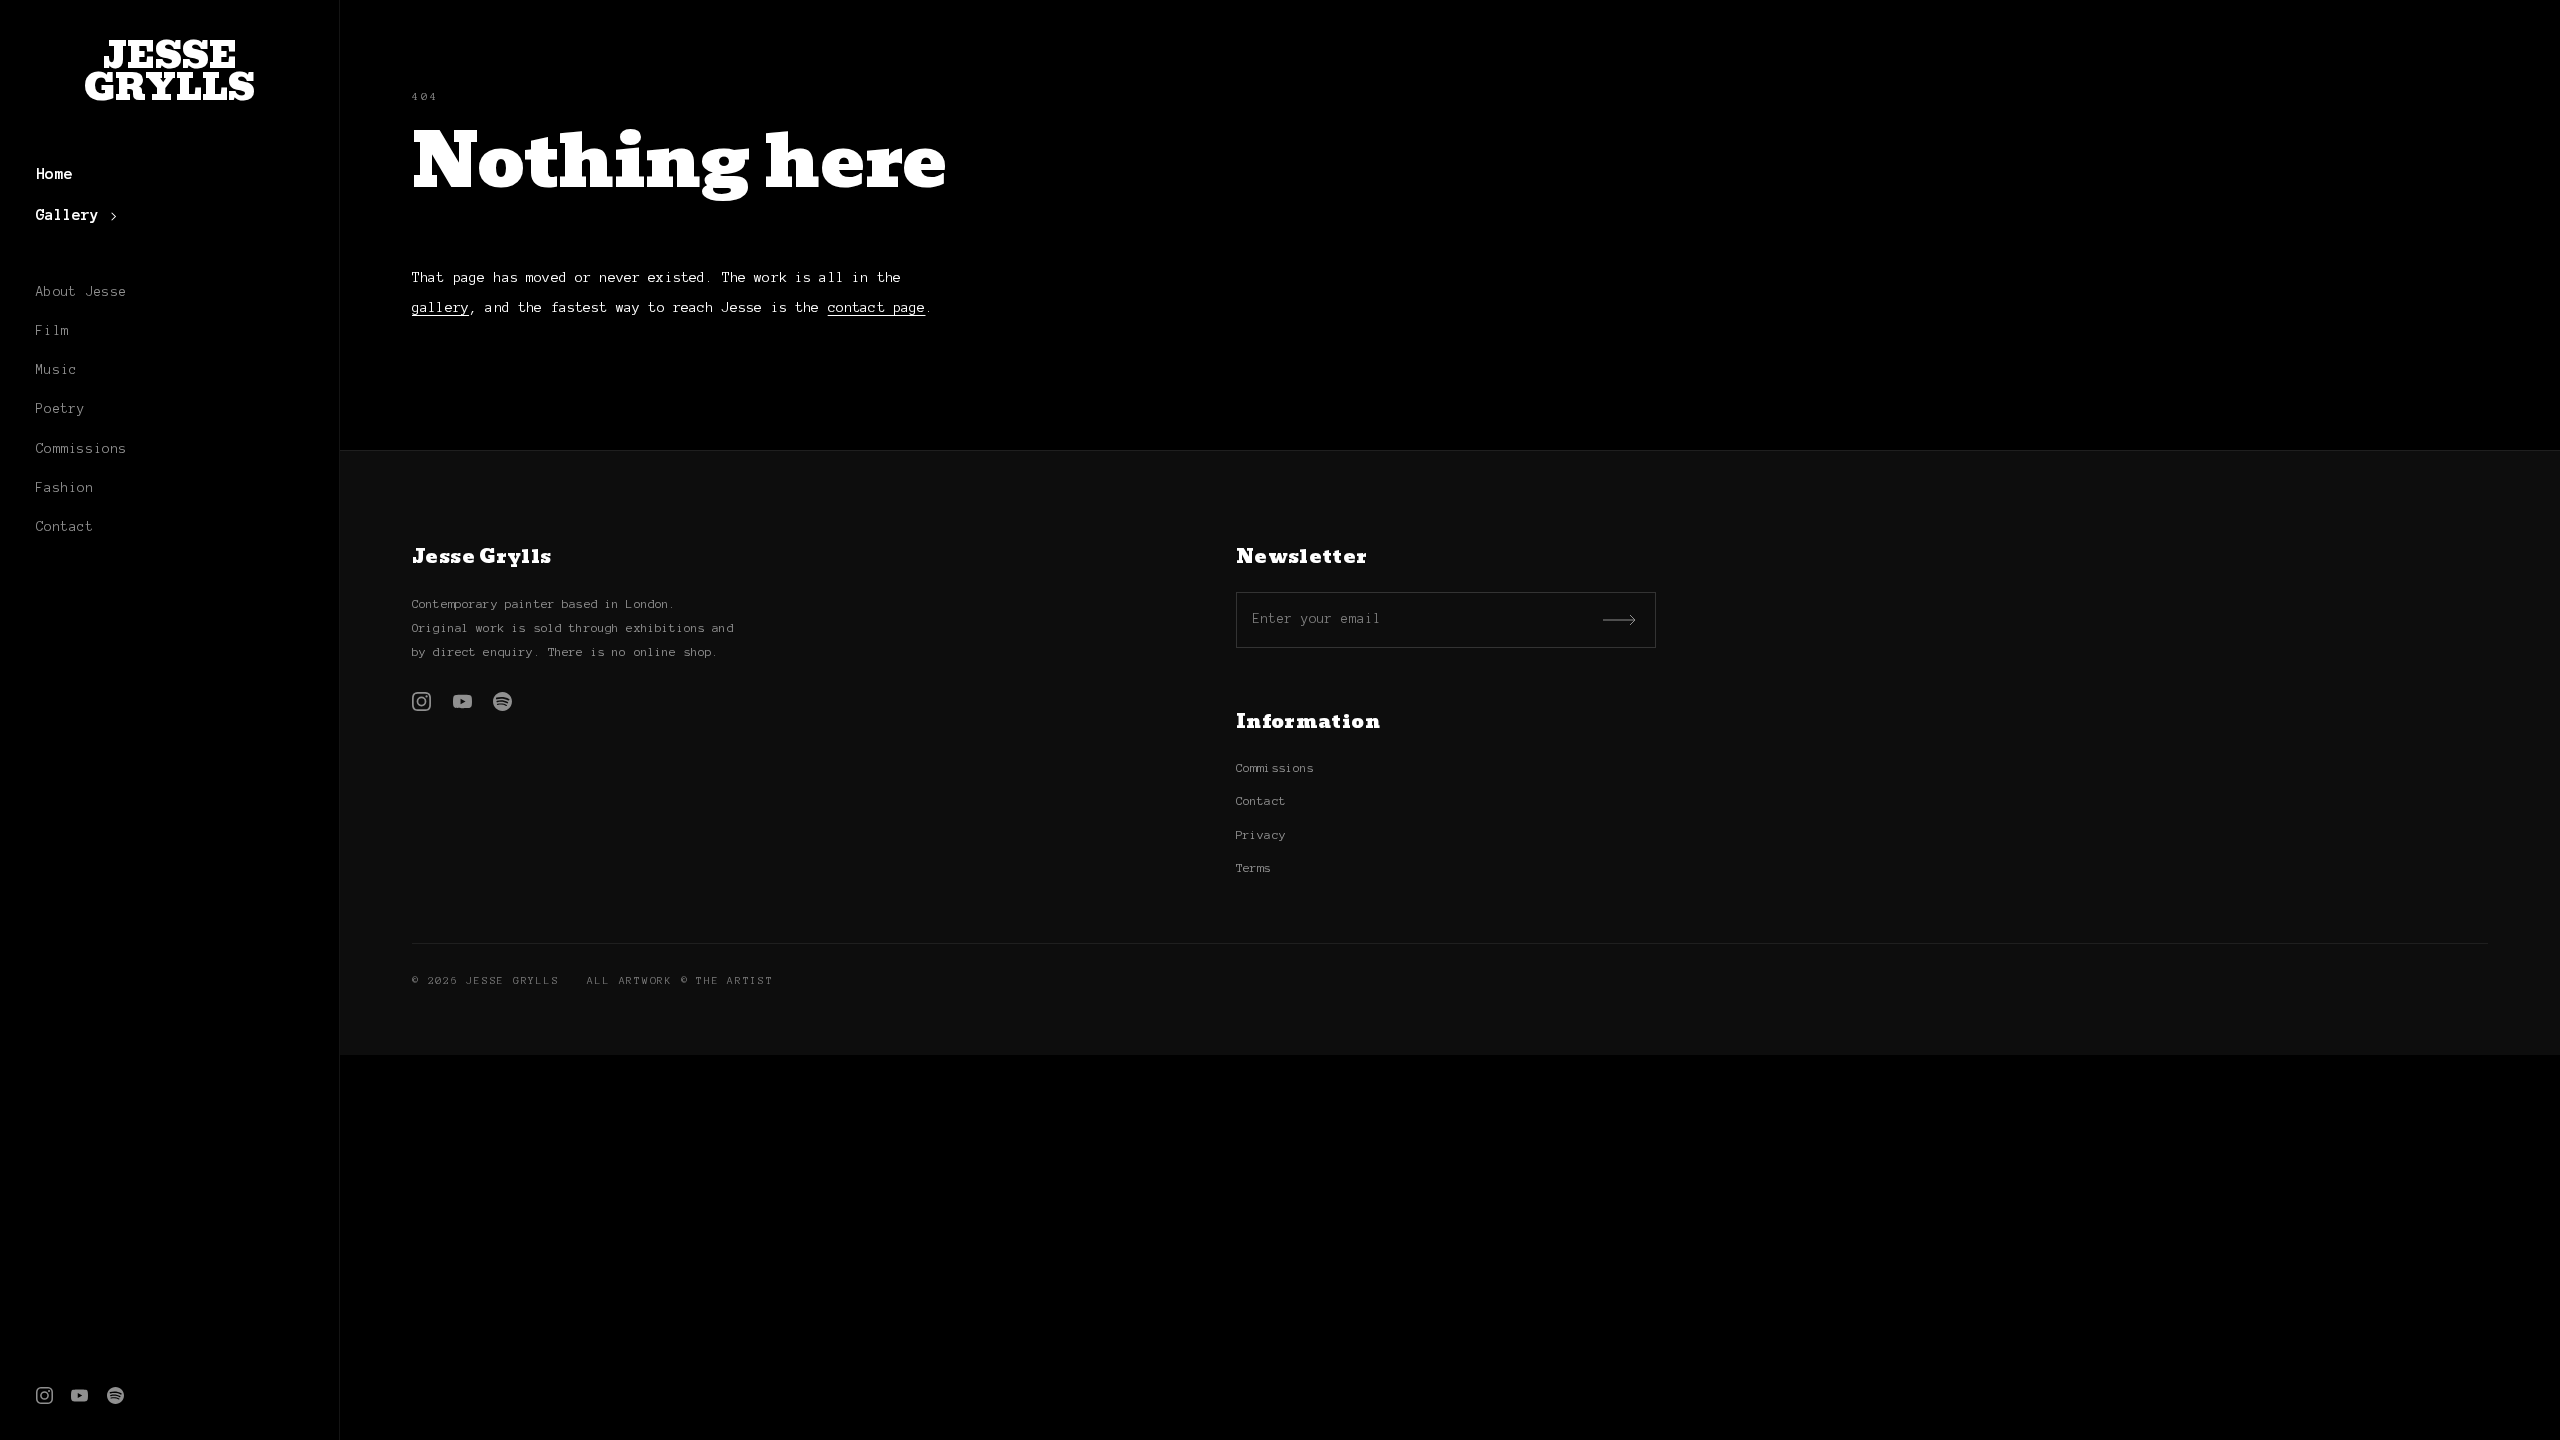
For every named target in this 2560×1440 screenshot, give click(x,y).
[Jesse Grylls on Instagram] (44, 1395)
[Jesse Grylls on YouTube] (79, 1395)
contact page (877, 307)
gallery (440, 307)
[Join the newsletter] (1620, 620)
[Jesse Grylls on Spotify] (115, 1395)
